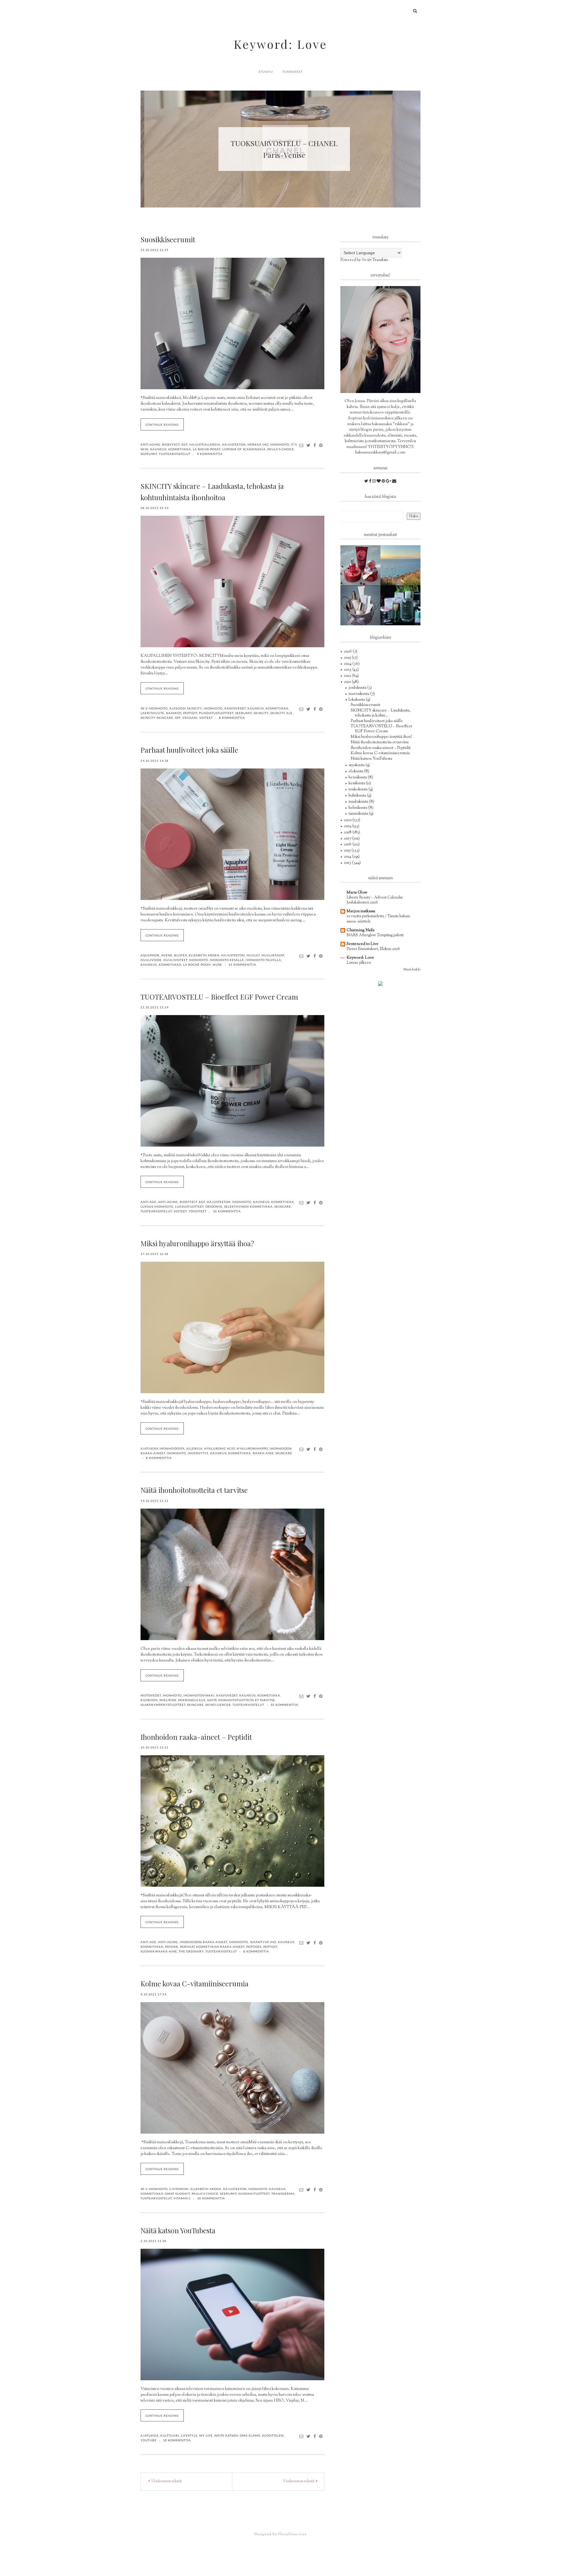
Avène (167, 955)
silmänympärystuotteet (163, 1705)
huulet (253, 955)
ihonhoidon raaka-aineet (204, 1942)
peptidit (190, 713)
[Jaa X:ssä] (309, 445)
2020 (348, 820)
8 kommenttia (232, 718)
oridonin (214, 1206)
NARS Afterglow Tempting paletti (375, 935)
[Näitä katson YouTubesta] (232, 2314)
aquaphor (150, 955)
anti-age (148, 1202)
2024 (348, 664)
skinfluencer (218, 1705)
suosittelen (273, 2435)
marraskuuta (359, 694)
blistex (181, 955)
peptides (254, 1947)
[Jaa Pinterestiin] (321, 445)
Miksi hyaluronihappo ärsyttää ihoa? (197, 1243)
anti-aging (150, 444)
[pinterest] (384, 482)
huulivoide (151, 960)
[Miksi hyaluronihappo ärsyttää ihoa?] (232, 1327)
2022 (348, 676)
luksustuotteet (189, 1206)
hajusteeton (234, 444)
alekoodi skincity (186, 708)
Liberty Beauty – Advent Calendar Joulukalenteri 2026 (375, 900)
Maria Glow (357, 893)
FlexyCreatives (292, 2534)
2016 (348, 844)
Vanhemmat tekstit (299, 2481)
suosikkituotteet (254, 2194)
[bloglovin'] (379, 482)
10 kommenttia (227, 1211)
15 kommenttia (242, 965)
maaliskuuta (359, 802)
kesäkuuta (357, 783)
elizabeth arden (204, 955)
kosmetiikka (180, 449)
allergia (194, 1448)
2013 (348, 863)
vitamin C (182, 2198)
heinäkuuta (358, 778)
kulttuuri (170, 2435)
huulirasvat (273, 955)
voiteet (206, 718)
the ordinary (191, 1951)
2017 (348, 839)
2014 (348, 857)
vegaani (190, 718)
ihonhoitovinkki (199, 1695)
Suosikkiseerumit (168, 239)
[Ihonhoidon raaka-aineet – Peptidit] (232, 1821)
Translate (380, 260)
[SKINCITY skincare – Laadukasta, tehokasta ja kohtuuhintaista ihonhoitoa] (232, 581)
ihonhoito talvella (263, 960)
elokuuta (356, 771)
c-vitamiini (179, 2189)
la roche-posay (207, 449)
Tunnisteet (293, 72)
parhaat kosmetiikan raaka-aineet (212, 1947)
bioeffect (171, 444)
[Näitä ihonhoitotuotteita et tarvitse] (232, 1574)
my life (206, 2435)
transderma (283, 2194)
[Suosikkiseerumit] (232, 323)
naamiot (174, 713)
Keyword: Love (280, 44)
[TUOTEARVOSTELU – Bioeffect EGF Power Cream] (232, 1081)
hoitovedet (151, 1695)
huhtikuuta (358, 796)
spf (178, 718)
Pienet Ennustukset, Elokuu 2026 (373, 949)
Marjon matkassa (361, 911)
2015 (348, 851)
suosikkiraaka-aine (159, 1951)
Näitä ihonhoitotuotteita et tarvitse (194, 1490)
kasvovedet (235, 708)
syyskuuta (357, 765)
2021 (348, 682)
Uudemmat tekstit (166, 2481)
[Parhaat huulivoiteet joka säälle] (232, 834)
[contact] (394, 482)
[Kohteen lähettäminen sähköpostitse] (301, 445)
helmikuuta (358, 808)
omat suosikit (178, 2194)
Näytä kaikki (412, 970)
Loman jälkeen (359, 963)
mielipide (168, 1700)
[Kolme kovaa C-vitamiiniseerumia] (232, 2068)
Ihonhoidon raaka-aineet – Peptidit (196, 1737)
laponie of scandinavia (244, 449)
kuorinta (149, 1700)
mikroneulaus (192, 1700)
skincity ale (281, 713)
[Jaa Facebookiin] (315, 445)
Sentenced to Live (362, 944)
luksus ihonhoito (157, 1206)
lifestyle (189, 2435)
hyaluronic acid (220, 1448)
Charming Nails (360, 930)
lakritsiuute (152, 713)
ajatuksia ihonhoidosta (163, 1448)
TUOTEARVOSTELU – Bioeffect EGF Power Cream (219, 997)
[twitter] (367, 482)
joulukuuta (358, 688)
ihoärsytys (198, 1453)
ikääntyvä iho (263, 1942)
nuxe (217, 965)
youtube (149, 2440)
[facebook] (371, 482)
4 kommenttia (210, 454)
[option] (256, 149)
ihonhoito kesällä (227, 960)
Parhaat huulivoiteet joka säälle (189, 750)
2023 (348, 670)
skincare (283, 1206)
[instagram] (374, 482)
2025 (348, 658)
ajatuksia (150, 2435)
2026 (348, 652)
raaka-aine (263, 1453)
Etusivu (266, 72)
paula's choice (281, 449)
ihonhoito (280, 444)
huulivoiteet (175, 960)
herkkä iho (258, 444)
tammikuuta (359, 814)
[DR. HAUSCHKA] (360, 605)
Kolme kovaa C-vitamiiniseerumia (194, 1983)
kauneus (158, 449)
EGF (185, 444)
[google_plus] (389, 482)
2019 (348, 826)
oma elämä (250, 2435)
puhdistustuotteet (216, 713)
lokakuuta (357, 700)
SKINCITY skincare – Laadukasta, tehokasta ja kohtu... (381, 713)
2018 (348, 832)
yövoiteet (198, 1211)
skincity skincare (157, 718)
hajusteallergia (205, 444)
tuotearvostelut (175, 454)
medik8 (172, 1947)
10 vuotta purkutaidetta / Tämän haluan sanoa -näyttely (378, 919)
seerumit (149, 454)
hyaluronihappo (252, 1448)
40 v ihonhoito (154, 708)
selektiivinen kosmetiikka (248, 1206)
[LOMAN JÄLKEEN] (400, 565)
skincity (261, 713)
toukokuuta (359, 790)
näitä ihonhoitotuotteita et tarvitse (241, 1700)
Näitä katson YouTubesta (178, 2230)
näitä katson (226, 2435)
